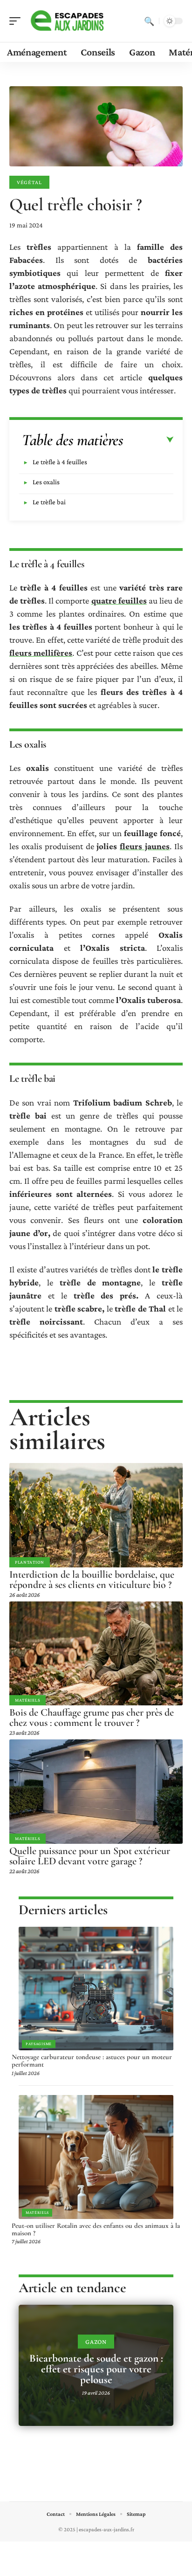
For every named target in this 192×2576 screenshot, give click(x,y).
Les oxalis (46, 482)
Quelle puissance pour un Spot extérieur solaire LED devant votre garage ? (90, 1856)
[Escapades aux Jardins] (67, 21)
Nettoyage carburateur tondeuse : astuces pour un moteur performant (92, 2061)
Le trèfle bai (49, 502)
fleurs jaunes (145, 846)
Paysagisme (39, 2044)
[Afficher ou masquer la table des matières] (148, 440)
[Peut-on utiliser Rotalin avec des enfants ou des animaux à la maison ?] (96, 2157)
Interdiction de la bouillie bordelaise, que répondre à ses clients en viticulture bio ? (92, 1580)
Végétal (29, 182)
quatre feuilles (119, 601)
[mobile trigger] (17, 21)
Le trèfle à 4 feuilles (60, 462)
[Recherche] (149, 21)
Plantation (30, 1562)
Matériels (27, 1700)
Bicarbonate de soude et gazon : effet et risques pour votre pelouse (96, 2369)
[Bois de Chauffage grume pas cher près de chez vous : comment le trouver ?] (96, 1653)
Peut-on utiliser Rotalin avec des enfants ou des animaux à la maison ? (96, 2229)
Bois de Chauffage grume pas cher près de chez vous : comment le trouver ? (92, 1717)
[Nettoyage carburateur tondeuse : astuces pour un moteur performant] (96, 1989)
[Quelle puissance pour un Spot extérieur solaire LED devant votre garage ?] (96, 1791)
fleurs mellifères (41, 653)
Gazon (96, 2342)
